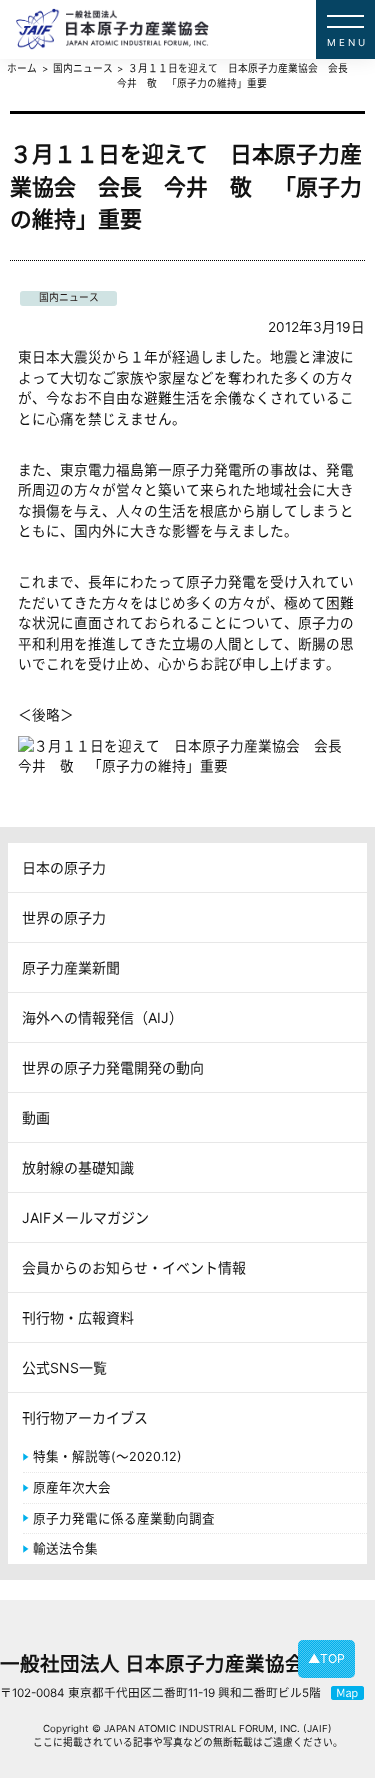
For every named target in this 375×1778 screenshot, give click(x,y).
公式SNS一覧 (64, 1367)
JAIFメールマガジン (85, 1217)
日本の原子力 (64, 867)
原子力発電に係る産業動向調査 (124, 1518)
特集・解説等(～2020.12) (107, 1456)
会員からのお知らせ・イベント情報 (134, 1267)
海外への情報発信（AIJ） (102, 1017)
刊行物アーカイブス (85, 1417)
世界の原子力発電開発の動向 (113, 1067)
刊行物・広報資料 (78, 1317)
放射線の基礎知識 (78, 1167)
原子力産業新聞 (71, 967)
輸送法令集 (65, 1548)
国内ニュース (69, 297)
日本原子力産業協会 (195, 29)
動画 (36, 1117)
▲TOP (326, 1658)
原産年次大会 (72, 1487)
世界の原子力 (64, 917)
